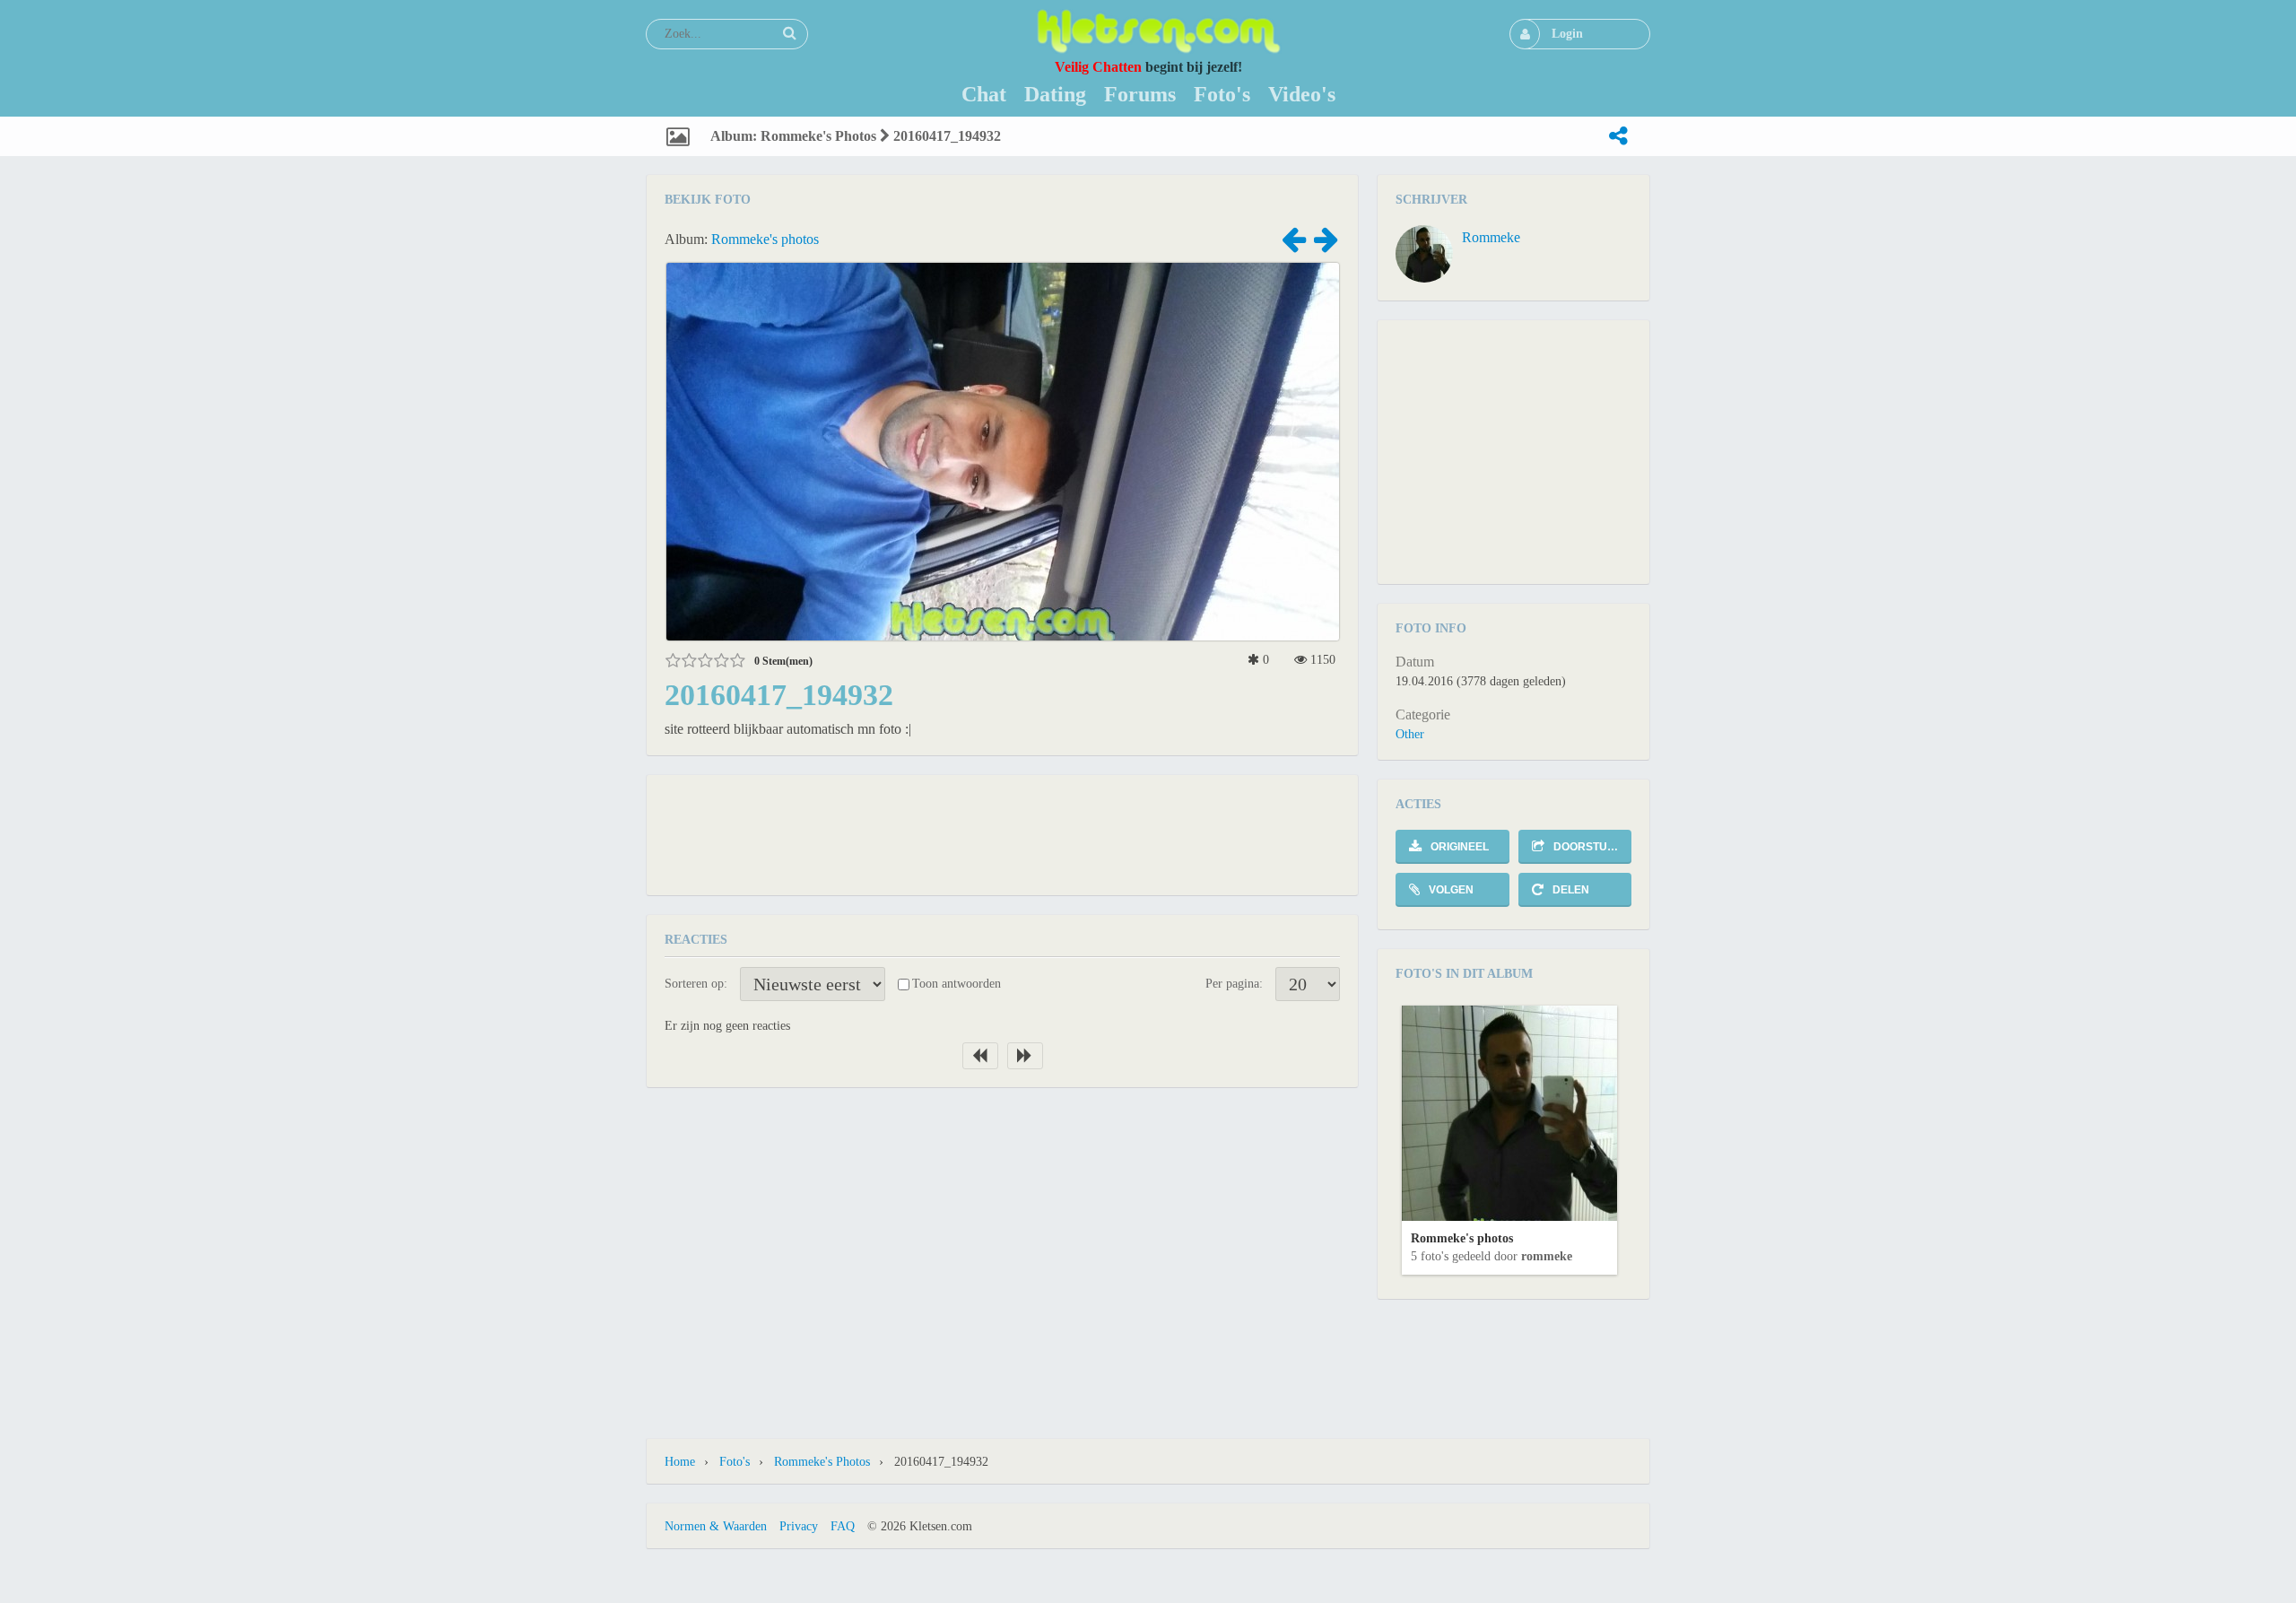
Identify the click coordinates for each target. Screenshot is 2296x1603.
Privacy (799, 1526)
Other (1410, 734)
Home (680, 1462)
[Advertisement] (1003, 833)
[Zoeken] (789, 33)
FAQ (843, 1526)
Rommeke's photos (765, 239)
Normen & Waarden (716, 1526)
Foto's (735, 1462)
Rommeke (1491, 237)
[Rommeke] (1424, 254)
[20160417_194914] (1326, 245)
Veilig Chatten (1098, 67)
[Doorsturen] (1618, 136)
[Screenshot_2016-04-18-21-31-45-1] (1293, 245)
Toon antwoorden (957, 984)
